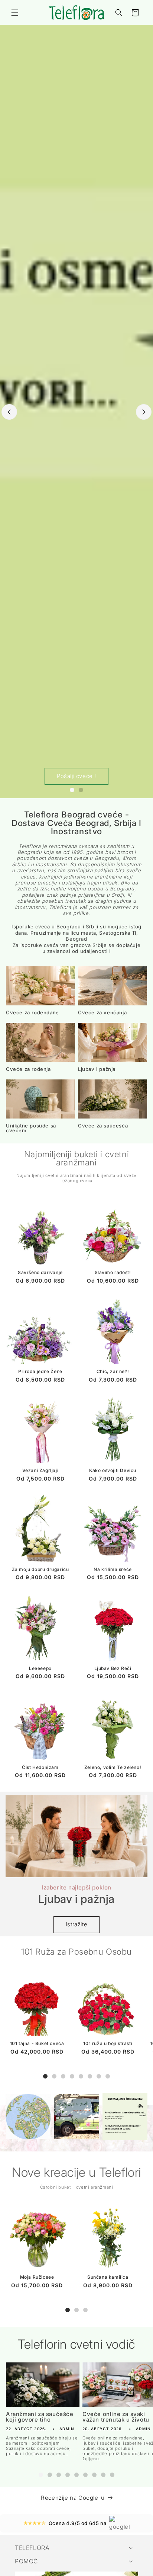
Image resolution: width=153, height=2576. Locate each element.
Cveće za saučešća (103, 1126)
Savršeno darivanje (40, 1272)
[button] (15, 13)
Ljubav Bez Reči (113, 1668)
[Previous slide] (9, 412)
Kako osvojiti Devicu (113, 1470)
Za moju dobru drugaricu (40, 1569)
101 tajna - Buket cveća (37, 2043)
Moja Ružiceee (37, 2277)
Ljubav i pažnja (97, 1069)
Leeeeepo (40, 1668)
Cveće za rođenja (28, 1069)
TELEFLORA (32, 2548)
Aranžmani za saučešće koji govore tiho (40, 2417)
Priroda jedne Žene (40, 1371)
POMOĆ (27, 2561)
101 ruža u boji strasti (108, 2043)
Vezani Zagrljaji (40, 1470)
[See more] (28, 2117)
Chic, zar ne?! (113, 1371)
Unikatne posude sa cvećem (31, 1128)
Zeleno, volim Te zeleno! (113, 1767)
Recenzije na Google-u (73, 2498)
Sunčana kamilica (108, 2277)
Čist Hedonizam (40, 1767)
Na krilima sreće (113, 1569)
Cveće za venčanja (102, 1013)
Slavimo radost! (113, 1272)
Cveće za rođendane (32, 1013)
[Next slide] (144, 412)
